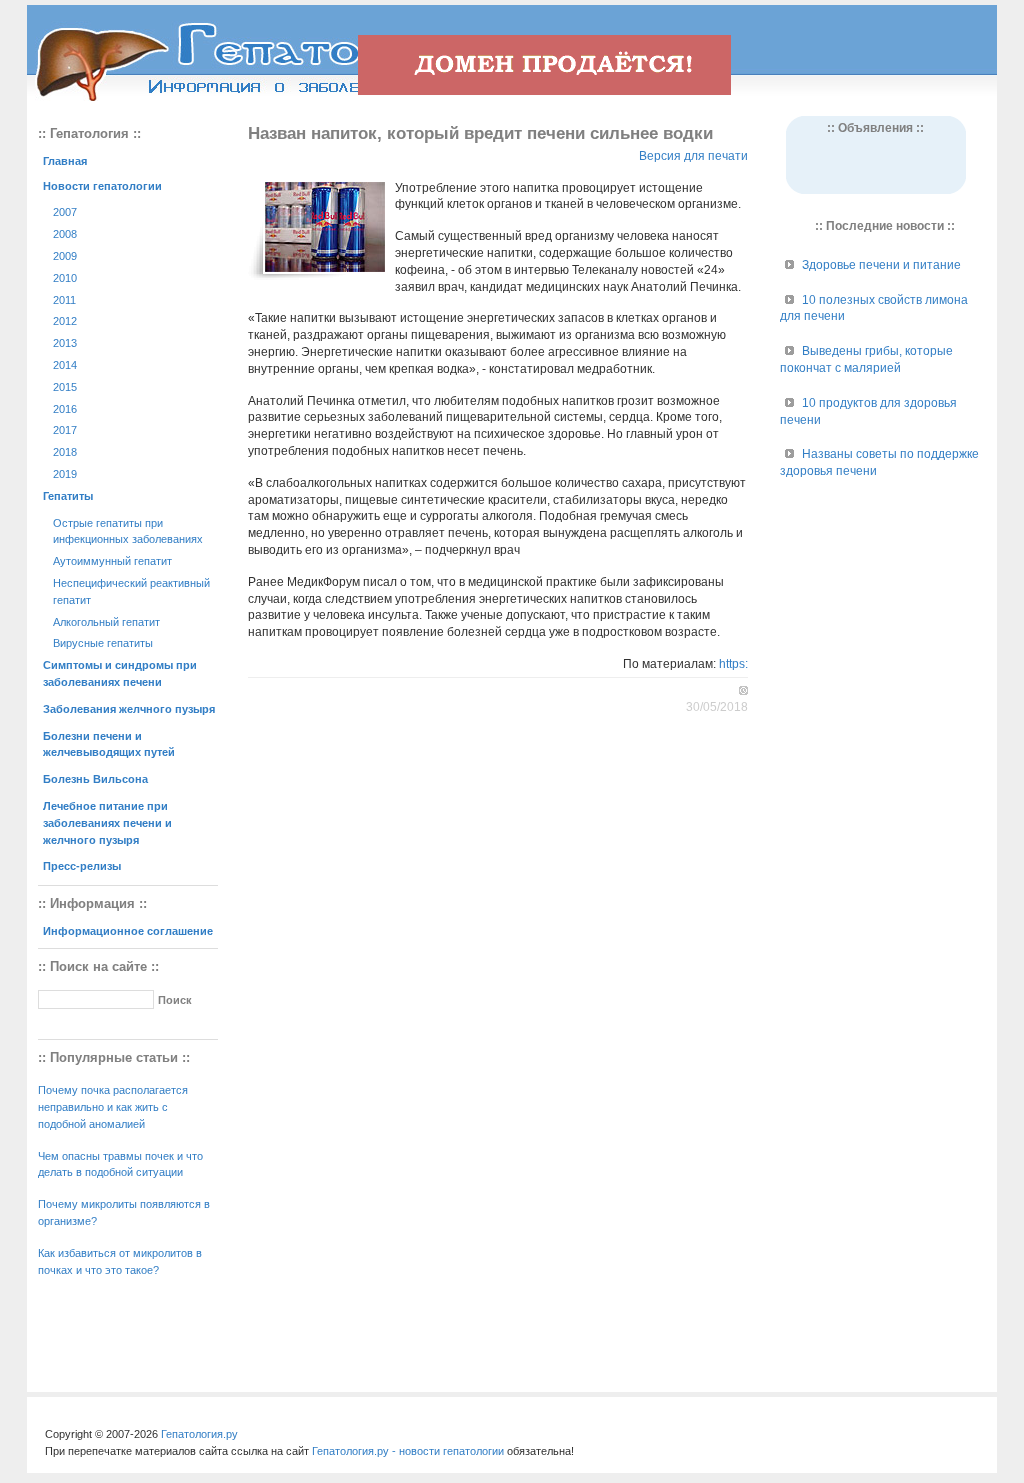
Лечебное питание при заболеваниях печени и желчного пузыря (107, 823)
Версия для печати (693, 156)
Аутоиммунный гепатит (112, 561)
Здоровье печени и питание (881, 265)
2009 (65, 256)
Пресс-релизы (82, 866)
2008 (65, 234)
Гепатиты (68, 496)
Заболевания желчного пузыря (129, 709)
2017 (65, 430)
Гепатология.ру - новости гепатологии (408, 1451)
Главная (65, 161)
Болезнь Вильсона (95, 779)
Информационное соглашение (128, 931)
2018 (65, 452)
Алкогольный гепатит (106, 622)
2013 (65, 343)
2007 (65, 212)
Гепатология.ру (199, 1434)
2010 (65, 278)
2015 (65, 387)
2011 (64, 300)
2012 (65, 321)
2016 (65, 409)
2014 (65, 365)
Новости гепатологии (102, 186)
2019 (65, 474)
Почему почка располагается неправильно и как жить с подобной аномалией (113, 1107)
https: (733, 664)
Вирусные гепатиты (103, 643)
